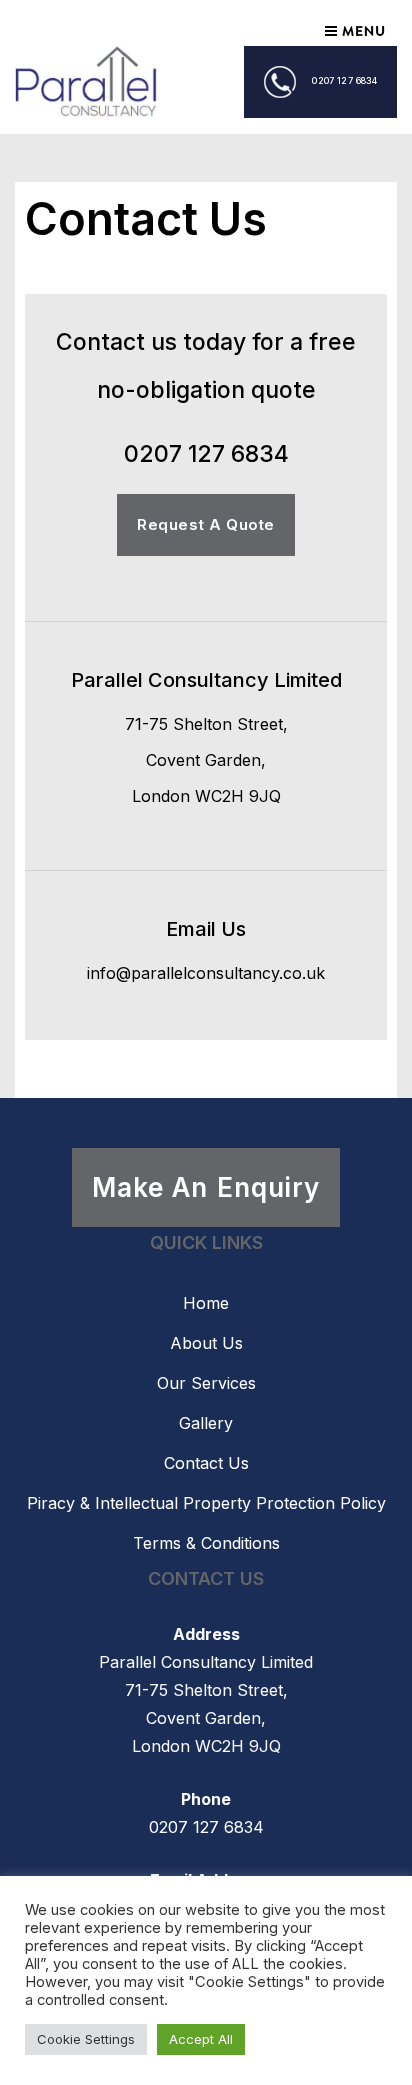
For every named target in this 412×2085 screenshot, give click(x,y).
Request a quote (206, 524)
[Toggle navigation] (354, 31)
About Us (206, 1343)
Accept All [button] (201, 2039)
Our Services (206, 1383)
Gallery (206, 1423)
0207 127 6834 (344, 80)
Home (206, 1303)
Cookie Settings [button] (86, 2039)
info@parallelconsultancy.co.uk (206, 973)
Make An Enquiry (206, 1187)
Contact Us (206, 1463)
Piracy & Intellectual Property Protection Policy (206, 1503)
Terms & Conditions (206, 1543)
